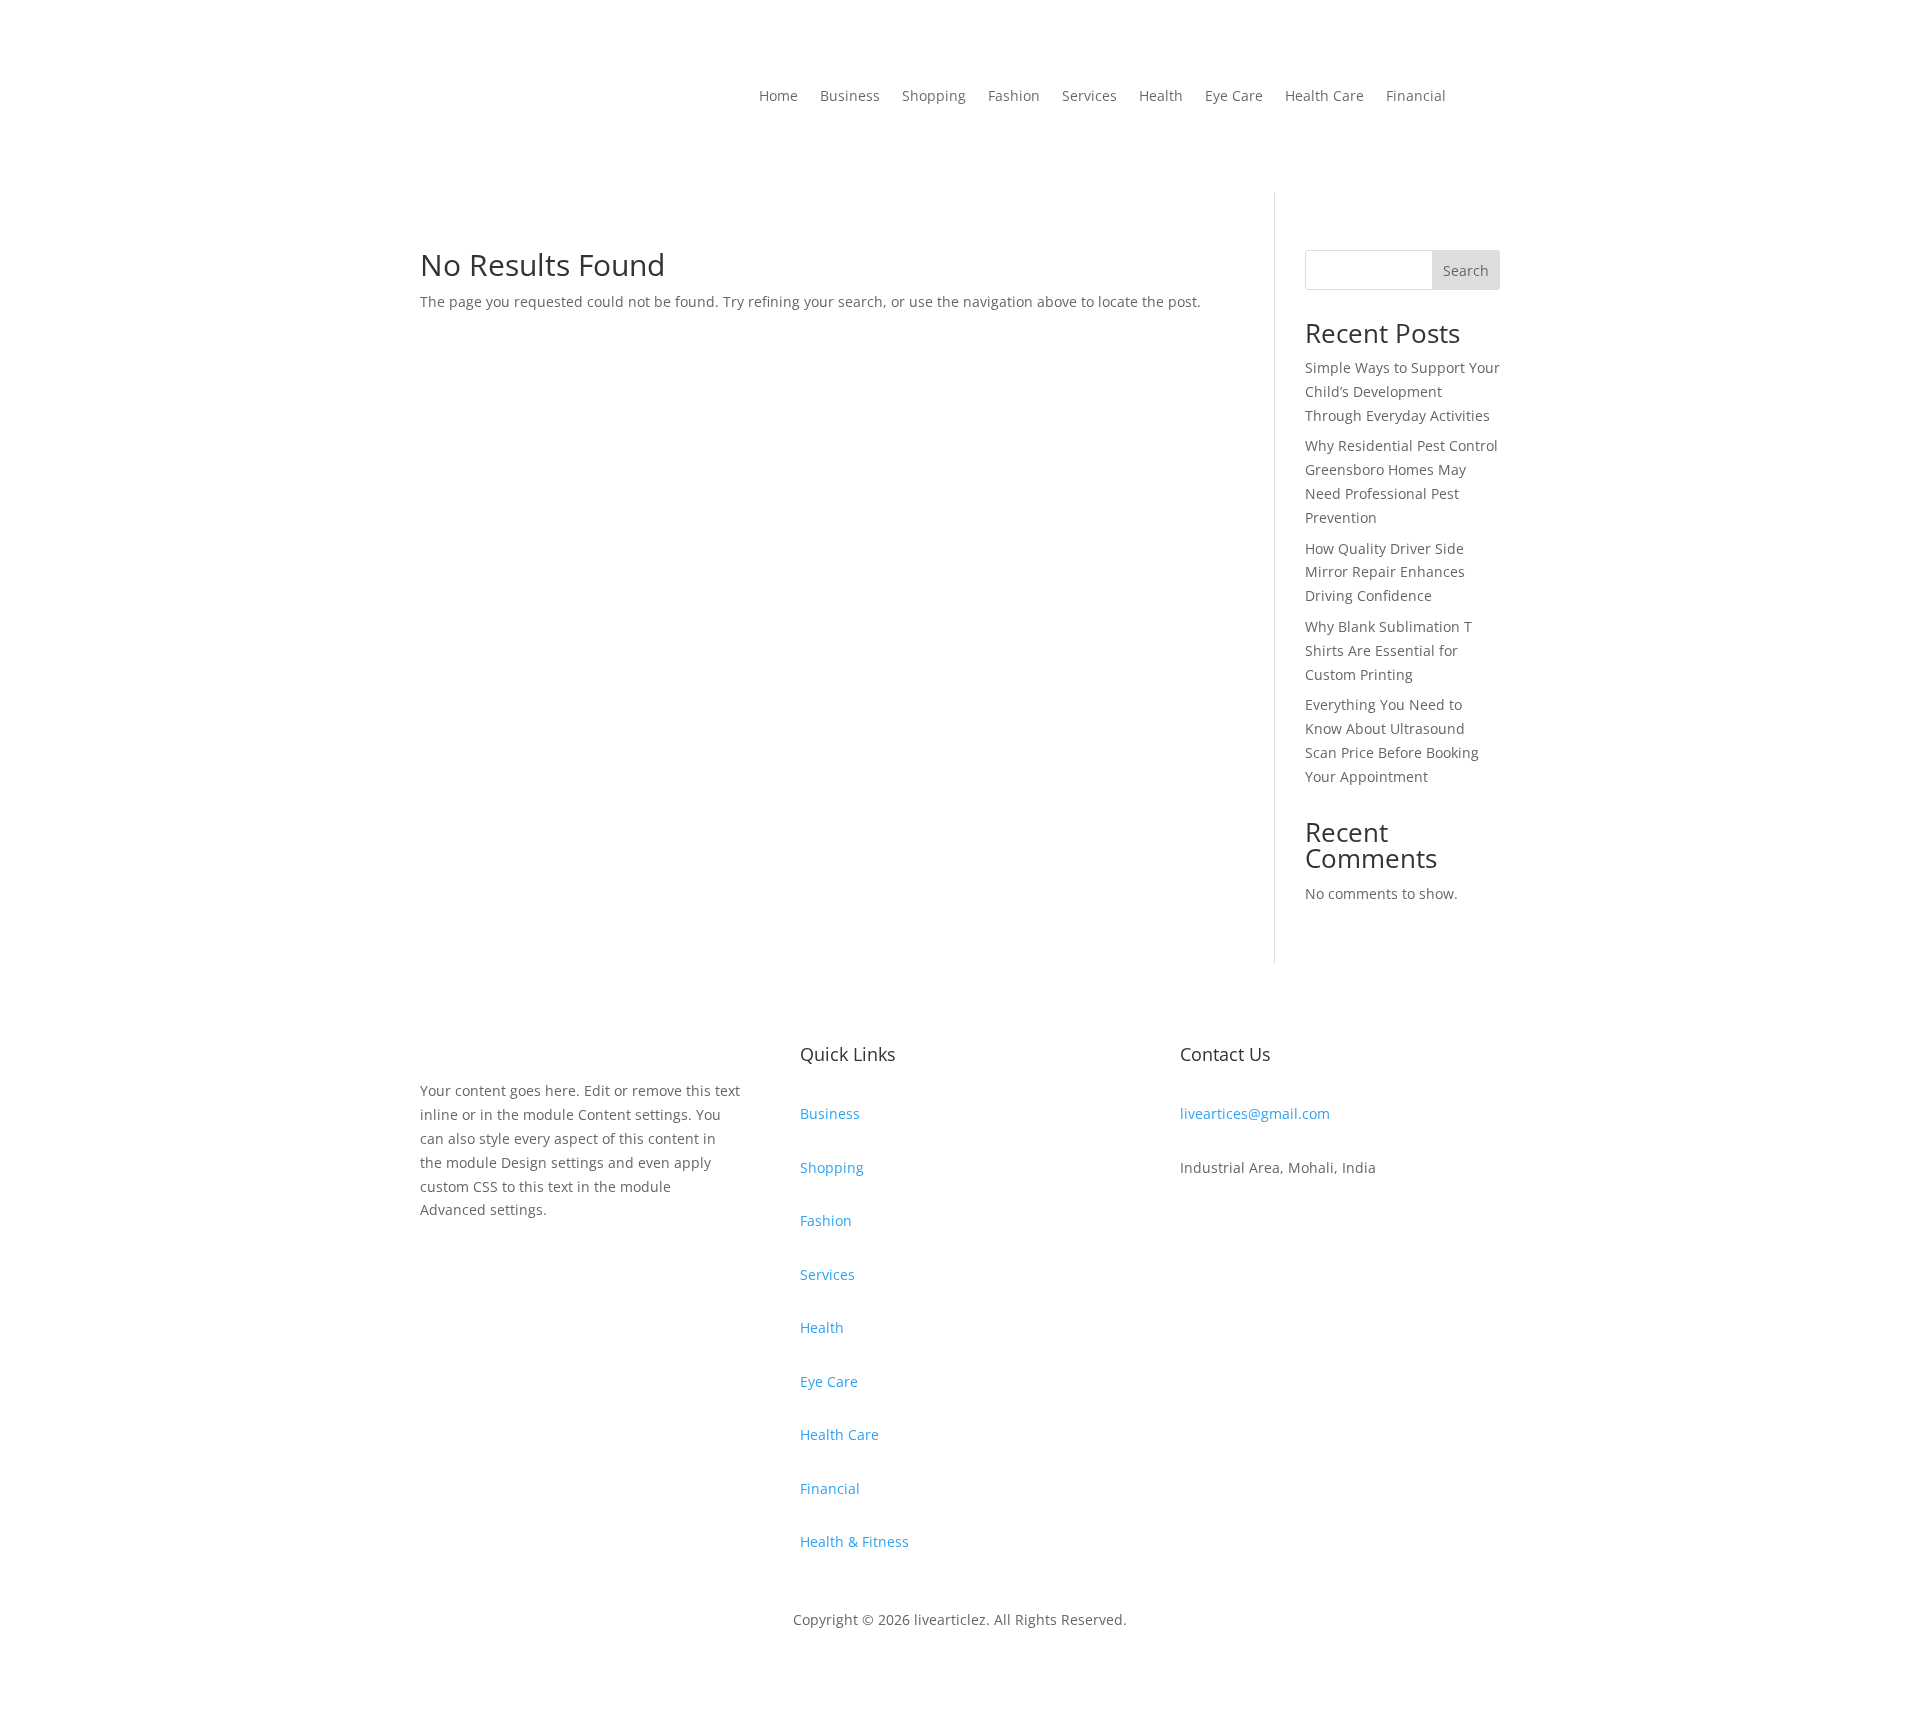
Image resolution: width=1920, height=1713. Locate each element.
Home (778, 97)
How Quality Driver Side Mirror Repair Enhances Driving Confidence (1385, 572)
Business (850, 97)
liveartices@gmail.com (1255, 1113)
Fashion (1014, 97)
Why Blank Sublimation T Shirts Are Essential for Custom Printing (1388, 650)
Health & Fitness (854, 1541)
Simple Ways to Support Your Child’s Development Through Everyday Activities (1402, 391)
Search (1466, 270)
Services (1089, 97)
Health (1161, 97)
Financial (1416, 97)
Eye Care (1234, 97)
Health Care (1324, 97)
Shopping (934, 97)
